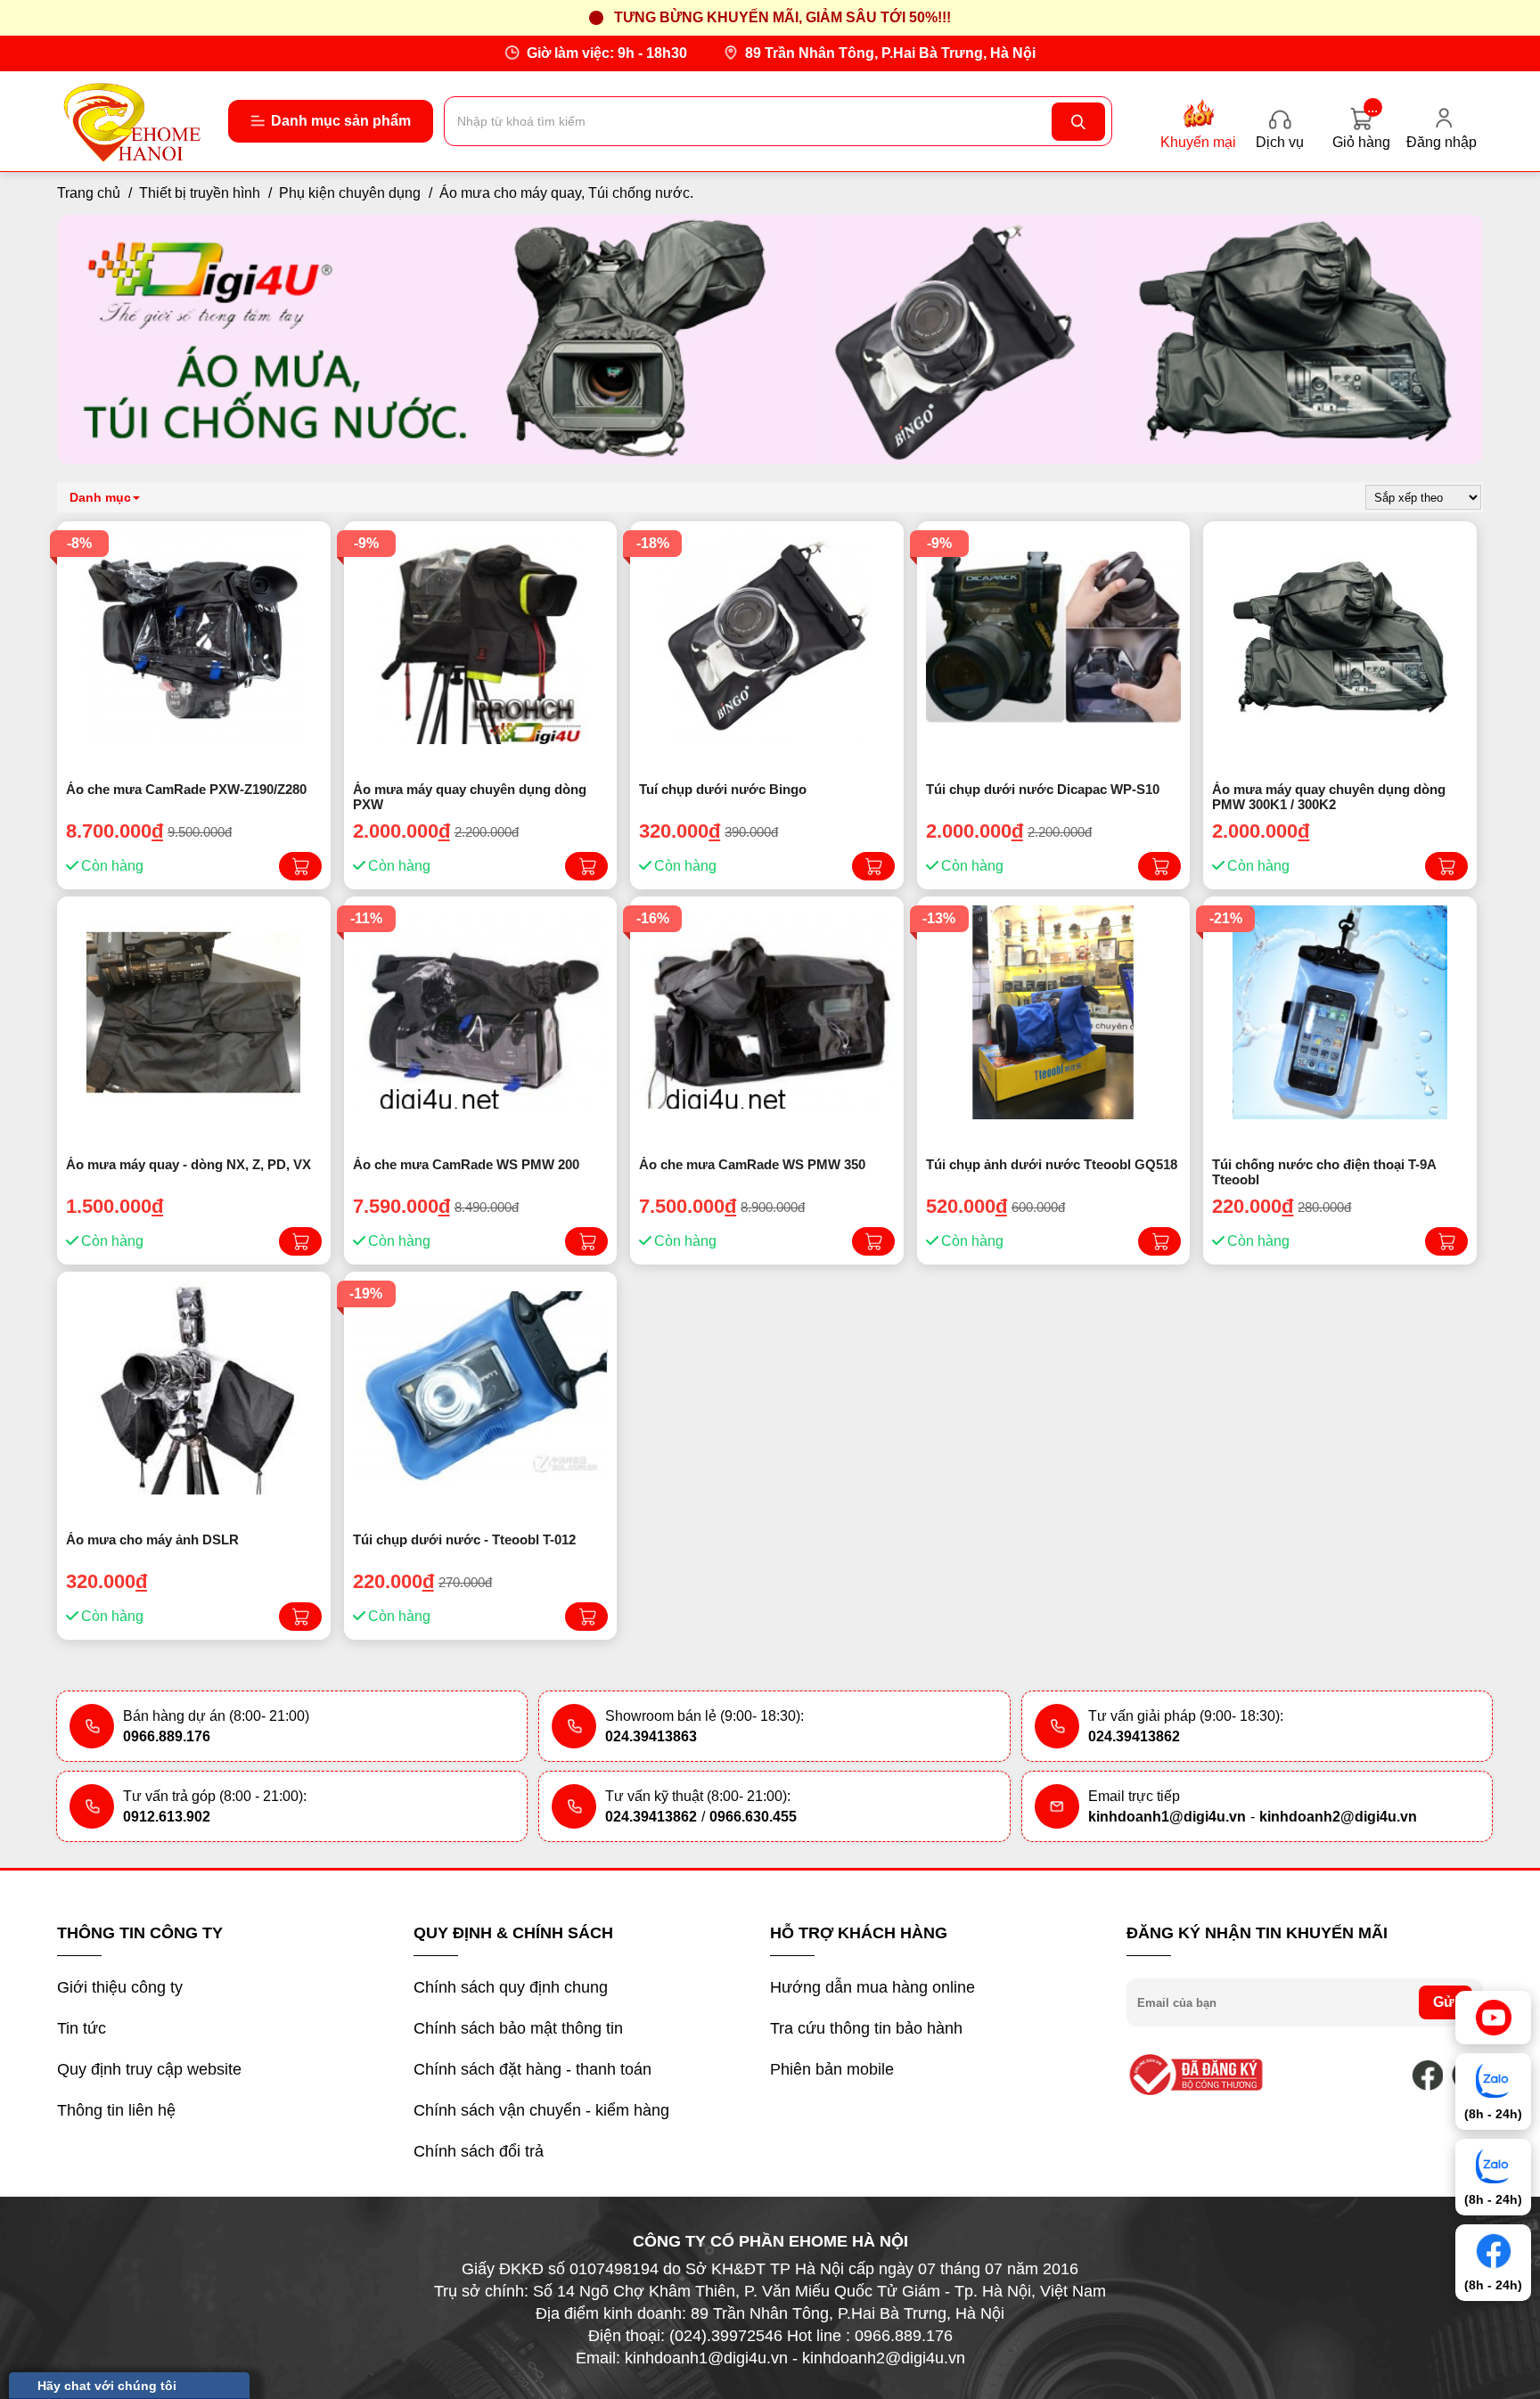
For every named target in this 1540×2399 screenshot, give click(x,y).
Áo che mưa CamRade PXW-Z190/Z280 (186, 789)
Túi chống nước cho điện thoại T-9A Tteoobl (1324, 1172)
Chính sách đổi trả (479, 2151)
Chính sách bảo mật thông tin (518, 2028)
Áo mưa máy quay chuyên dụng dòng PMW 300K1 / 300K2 (1329, 797)
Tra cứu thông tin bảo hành (866, 2028)
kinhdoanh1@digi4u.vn (1167, 1817)
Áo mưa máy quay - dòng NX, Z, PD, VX (188, 1164)
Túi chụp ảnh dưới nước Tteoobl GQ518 (1052, 1164)
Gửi (1446, 2002)
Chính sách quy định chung (511, 1987)
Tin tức (82, 2028)
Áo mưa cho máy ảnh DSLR (152, 1539)
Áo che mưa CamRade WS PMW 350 (752, 1164)
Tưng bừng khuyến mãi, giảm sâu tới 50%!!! (782, 17)
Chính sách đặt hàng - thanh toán (532, 2069)
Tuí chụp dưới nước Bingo (723, 789)
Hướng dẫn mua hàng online (872, 1987)
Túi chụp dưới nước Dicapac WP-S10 (1043, 789)
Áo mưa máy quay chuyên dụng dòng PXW (470, 797)
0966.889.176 (167, 1736)
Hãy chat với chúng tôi (107, 2386)
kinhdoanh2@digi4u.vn (1338, 1817)
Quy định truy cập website (149, 2069)
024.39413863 (651, 1736)
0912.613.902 (167, 1817)
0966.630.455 (753, 1817)
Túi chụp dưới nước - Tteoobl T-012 (464, 1539)
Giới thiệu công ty (120, 1987)
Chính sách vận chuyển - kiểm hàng (541, 2110)
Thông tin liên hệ (116, 2110)
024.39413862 (1134, 1736)
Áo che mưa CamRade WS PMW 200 (466, 1164)
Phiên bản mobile (832, 2069)
